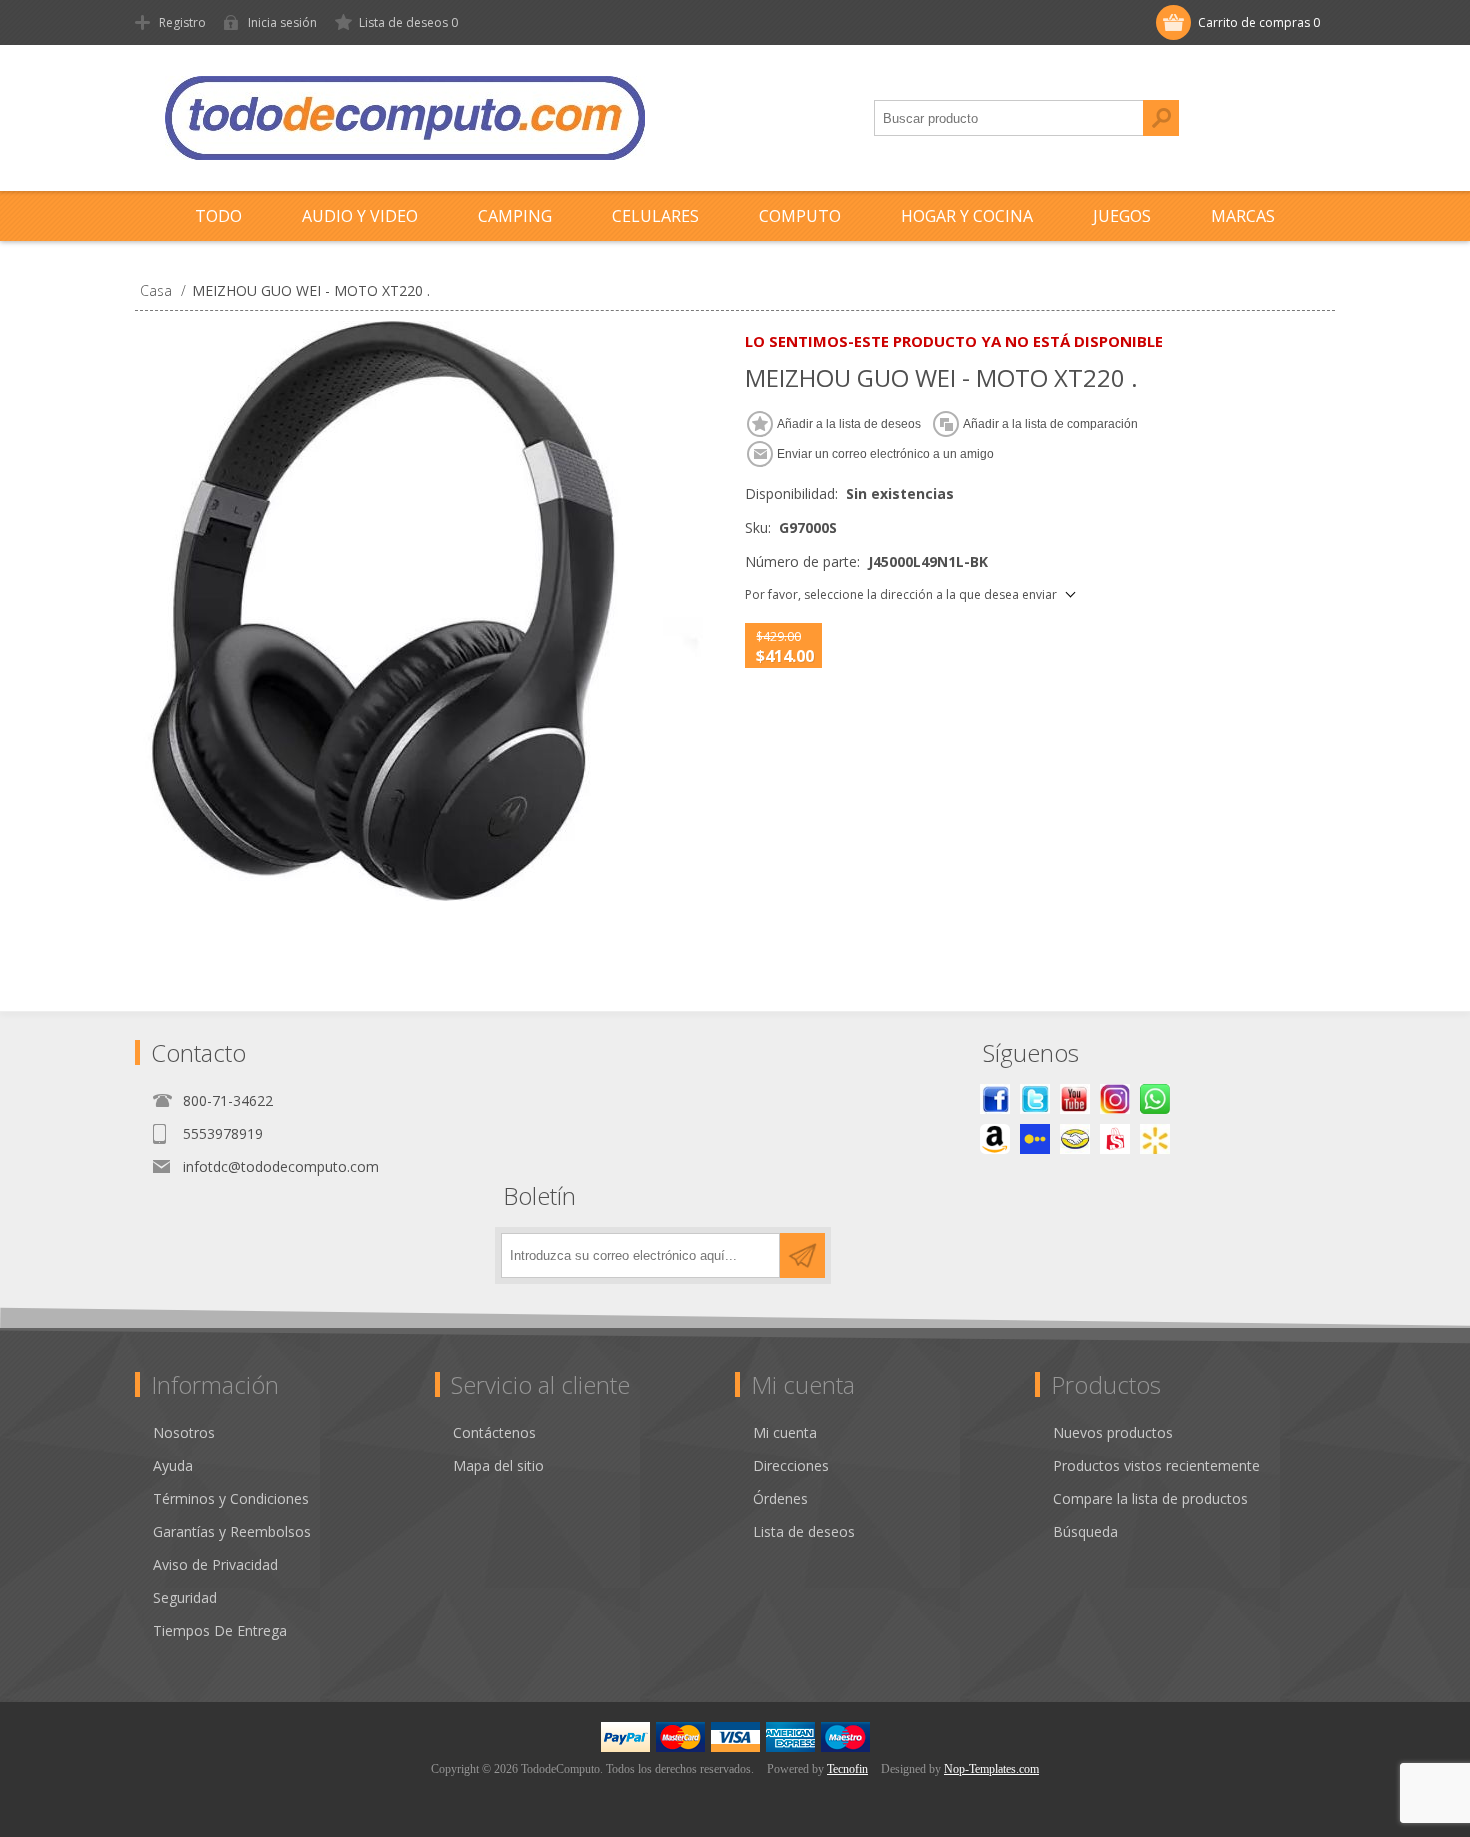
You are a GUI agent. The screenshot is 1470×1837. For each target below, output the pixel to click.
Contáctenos (494, 1432)
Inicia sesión (282, 22)
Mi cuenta (785, 1432)
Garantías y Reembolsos (232, 1531)
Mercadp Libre (1075, 1139)
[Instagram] (1115, 1099)
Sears (1115, 1139)
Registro (182, 22)
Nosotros (184, 1432)
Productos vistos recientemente (1156, 1465)
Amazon (995, 1139)
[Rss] (1155, 1099)
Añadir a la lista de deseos (849, 424)
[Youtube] (1075, 1099)
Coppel (1035, 1139)
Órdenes (780, 1498)
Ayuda (173, 1465)
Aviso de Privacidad (215, 1564)
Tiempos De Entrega (220, 1630)
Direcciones (791, 1465)
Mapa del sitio (498, 1465)
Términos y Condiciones (231, 1498)
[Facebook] (995, 1099)
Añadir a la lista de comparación (1050, 424)
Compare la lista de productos (1150, 1498)
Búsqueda (1161, 118)
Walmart (1155, 1139)
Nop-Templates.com (991, 1769)
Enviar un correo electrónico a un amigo (885, 454)
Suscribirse (802, 1255)
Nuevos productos (1113, 1432)
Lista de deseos (804, 1531)
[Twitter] (1035, 1099)
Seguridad (185, 1597)
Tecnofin (847, 1769)
